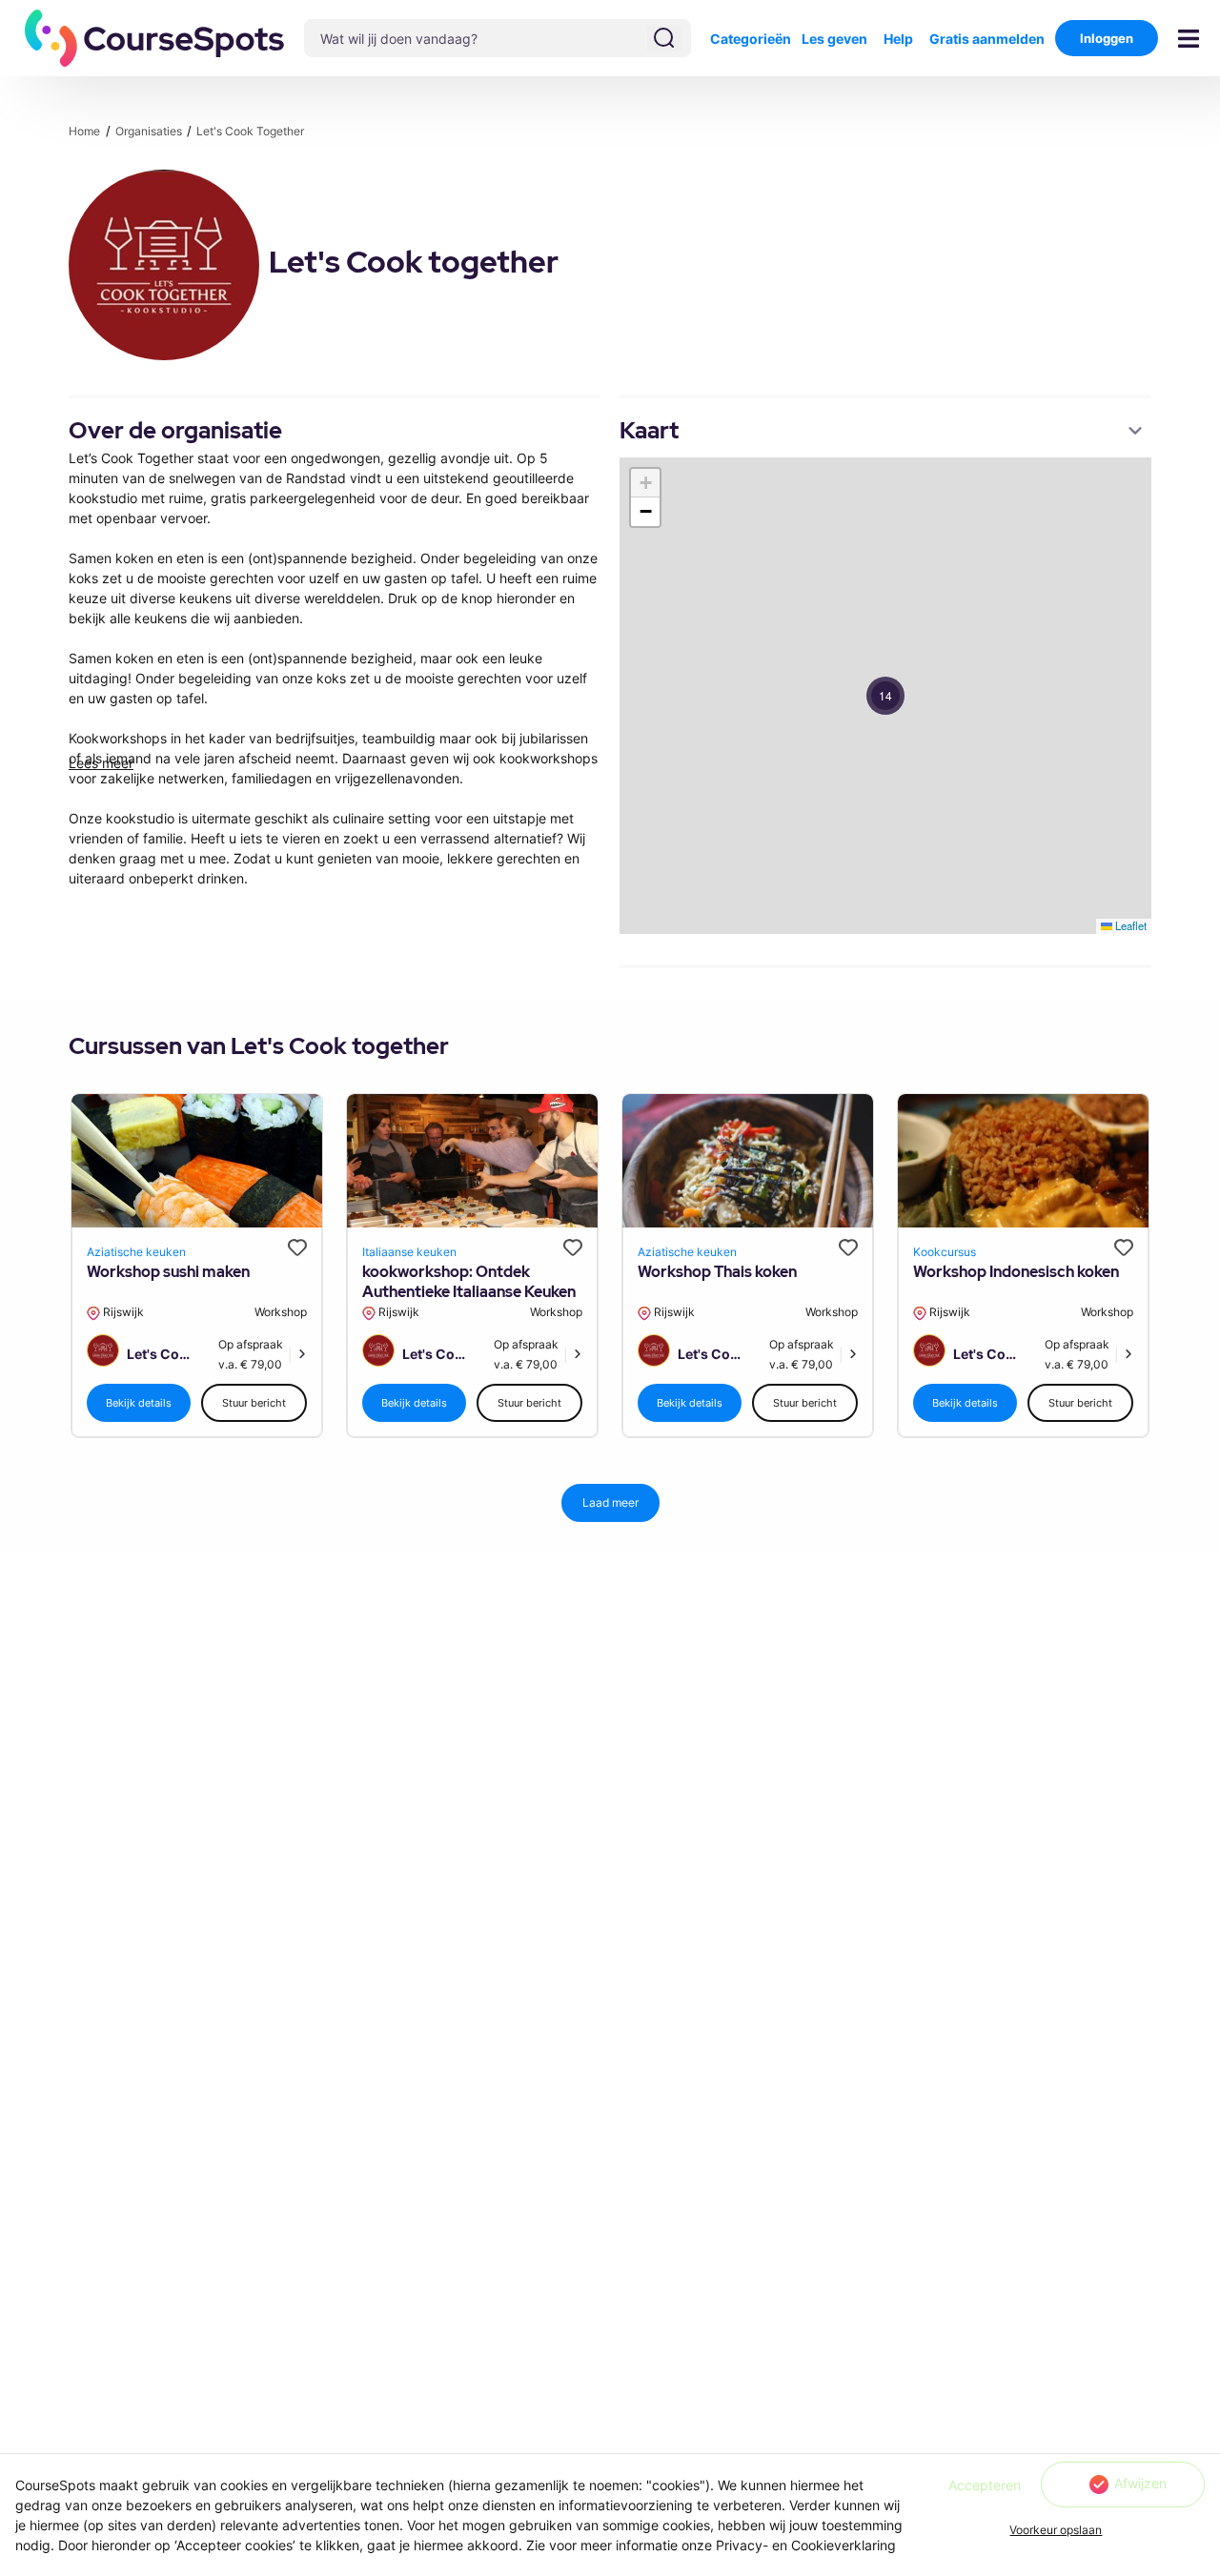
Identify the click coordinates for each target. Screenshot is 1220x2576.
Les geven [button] (834, 39)
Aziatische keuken (136, 1252)
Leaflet (1129, 925)
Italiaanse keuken (409, 1252)
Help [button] (898, 39)
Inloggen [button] (1107, 38)
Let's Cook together (250, 131)
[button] (155, 38)
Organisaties (150, 131)
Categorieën (751, 39)
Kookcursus (945, 1252)
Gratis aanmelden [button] (987, 39)
